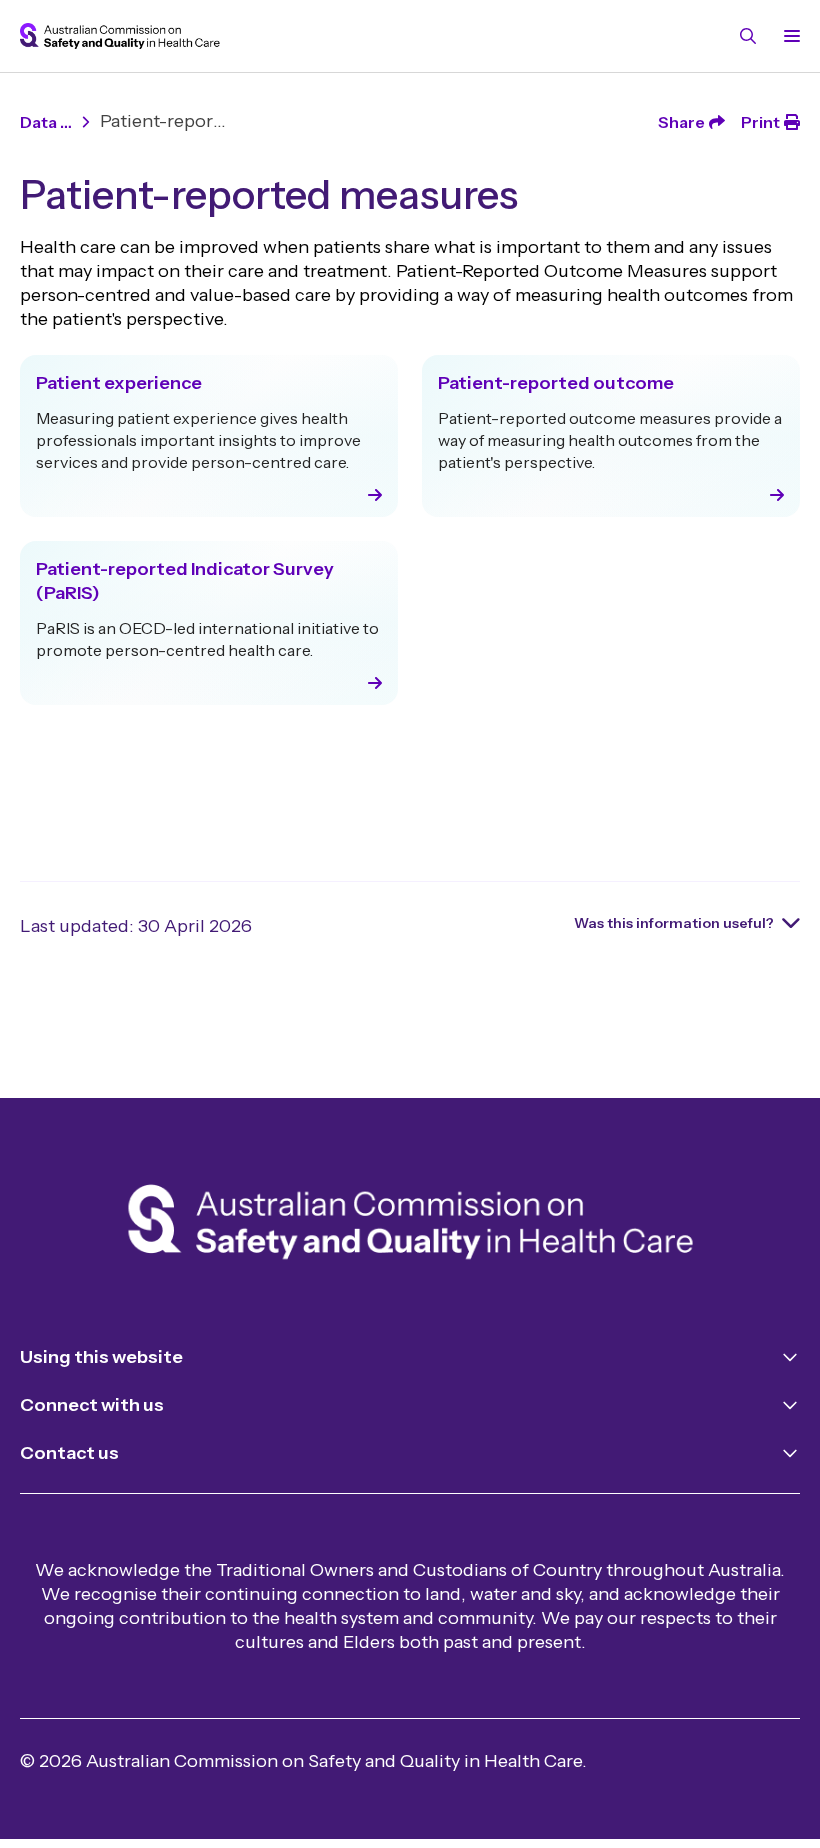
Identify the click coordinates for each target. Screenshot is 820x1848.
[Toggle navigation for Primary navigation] (788, 36)
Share (681, 122)
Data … (46, 122)
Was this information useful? (674, 923)
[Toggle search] (748, 36)
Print (760, 122)
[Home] (410, 1225)
